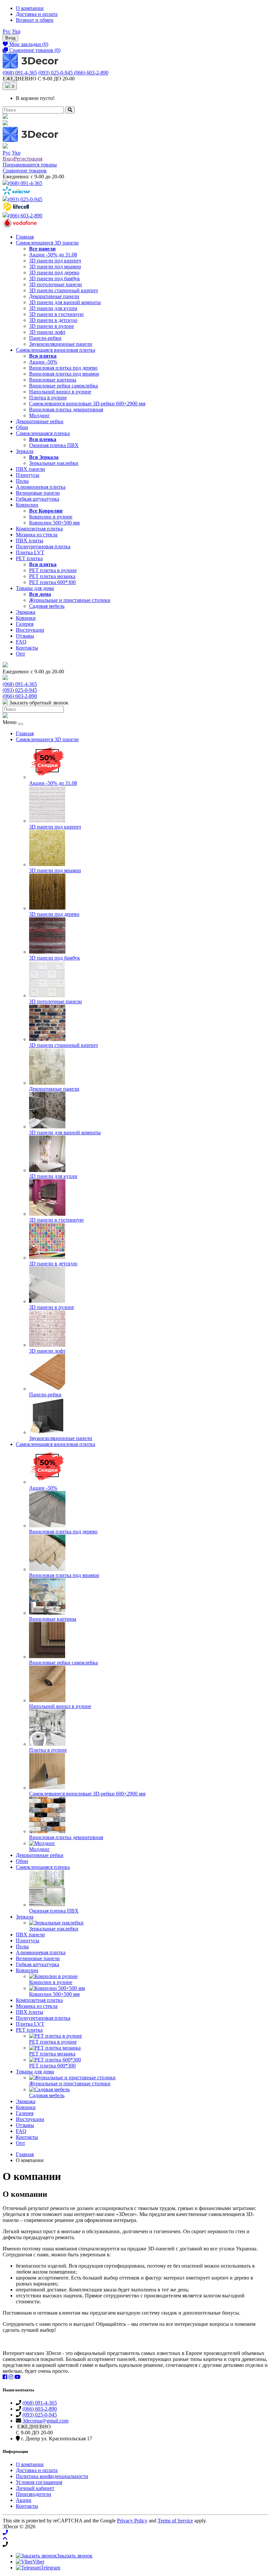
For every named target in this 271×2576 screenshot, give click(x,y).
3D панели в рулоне (52, 326)
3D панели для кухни (53, 308)
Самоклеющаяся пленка (43, 433)
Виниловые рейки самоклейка (63, 386)
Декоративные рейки (40, 421)
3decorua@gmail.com (45, 2421)
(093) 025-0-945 (56, 73)
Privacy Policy (132, 2521)
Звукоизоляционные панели (61, 344)
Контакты (27, 648)
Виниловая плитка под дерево (63, 368)
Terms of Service (175, 2521)
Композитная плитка (39, 529)
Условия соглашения (39, 2482)
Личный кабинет (35, 2488)
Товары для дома (35, 588)
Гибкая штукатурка (38, 499)
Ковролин (27, 505)
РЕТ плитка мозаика (52, 576)
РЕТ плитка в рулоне (53, 570)
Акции (24, 2500)
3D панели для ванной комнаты (65, 302)
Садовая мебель (47, 606)
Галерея (25, 624)
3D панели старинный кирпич (63, 290)
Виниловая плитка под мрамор (64, 374)
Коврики (26, 618)
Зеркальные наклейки (54, 463)
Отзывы (25, 636)
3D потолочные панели (56, 284)
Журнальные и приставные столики (70, 600)
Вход (10, 38)
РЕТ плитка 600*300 (52, 582)
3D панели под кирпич (55, 261)
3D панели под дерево (54, 272)
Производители (34, 2494)
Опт (20, 654)
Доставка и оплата (37, 14)
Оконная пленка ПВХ (54, 445)
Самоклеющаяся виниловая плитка (56, 350)
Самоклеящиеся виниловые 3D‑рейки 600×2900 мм (87, 404)
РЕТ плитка (29, 558)
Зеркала (25, 451)
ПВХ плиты (30, 541)
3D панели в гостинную (56, 314)
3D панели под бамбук (55, 278)
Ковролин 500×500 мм (54, 523)
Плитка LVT (30, 552)
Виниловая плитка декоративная (66, 409)
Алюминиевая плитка (41, 487)
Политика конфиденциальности (52, 2476)
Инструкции (30, 630)
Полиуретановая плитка (43, 546)
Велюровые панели (38, 493)
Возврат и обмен (35, 20)
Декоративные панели (54, 296)
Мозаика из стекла (37, 535)
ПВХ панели (30, 469)
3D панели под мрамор (55, 267)
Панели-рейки (45, 338)
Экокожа (26, 612)
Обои (22, 427)
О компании (30, 8)
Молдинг (39, 415)
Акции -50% (43, 362)
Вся (43, 356)
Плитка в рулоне (48, 398)
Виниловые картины (53, 380)
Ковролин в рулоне (51, 517)
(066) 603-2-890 (91, 73)
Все (42, 249)
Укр (16, 31)
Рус (7, 31)
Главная (25, 237)
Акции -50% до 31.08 (53, 255)
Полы (22, 481)
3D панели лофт (47, 332)
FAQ (21, 642)
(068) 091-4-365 (20, 73)
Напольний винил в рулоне (60, 392)
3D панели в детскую (53, 320)
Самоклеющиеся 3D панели (47, 243)
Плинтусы (28, 475)
